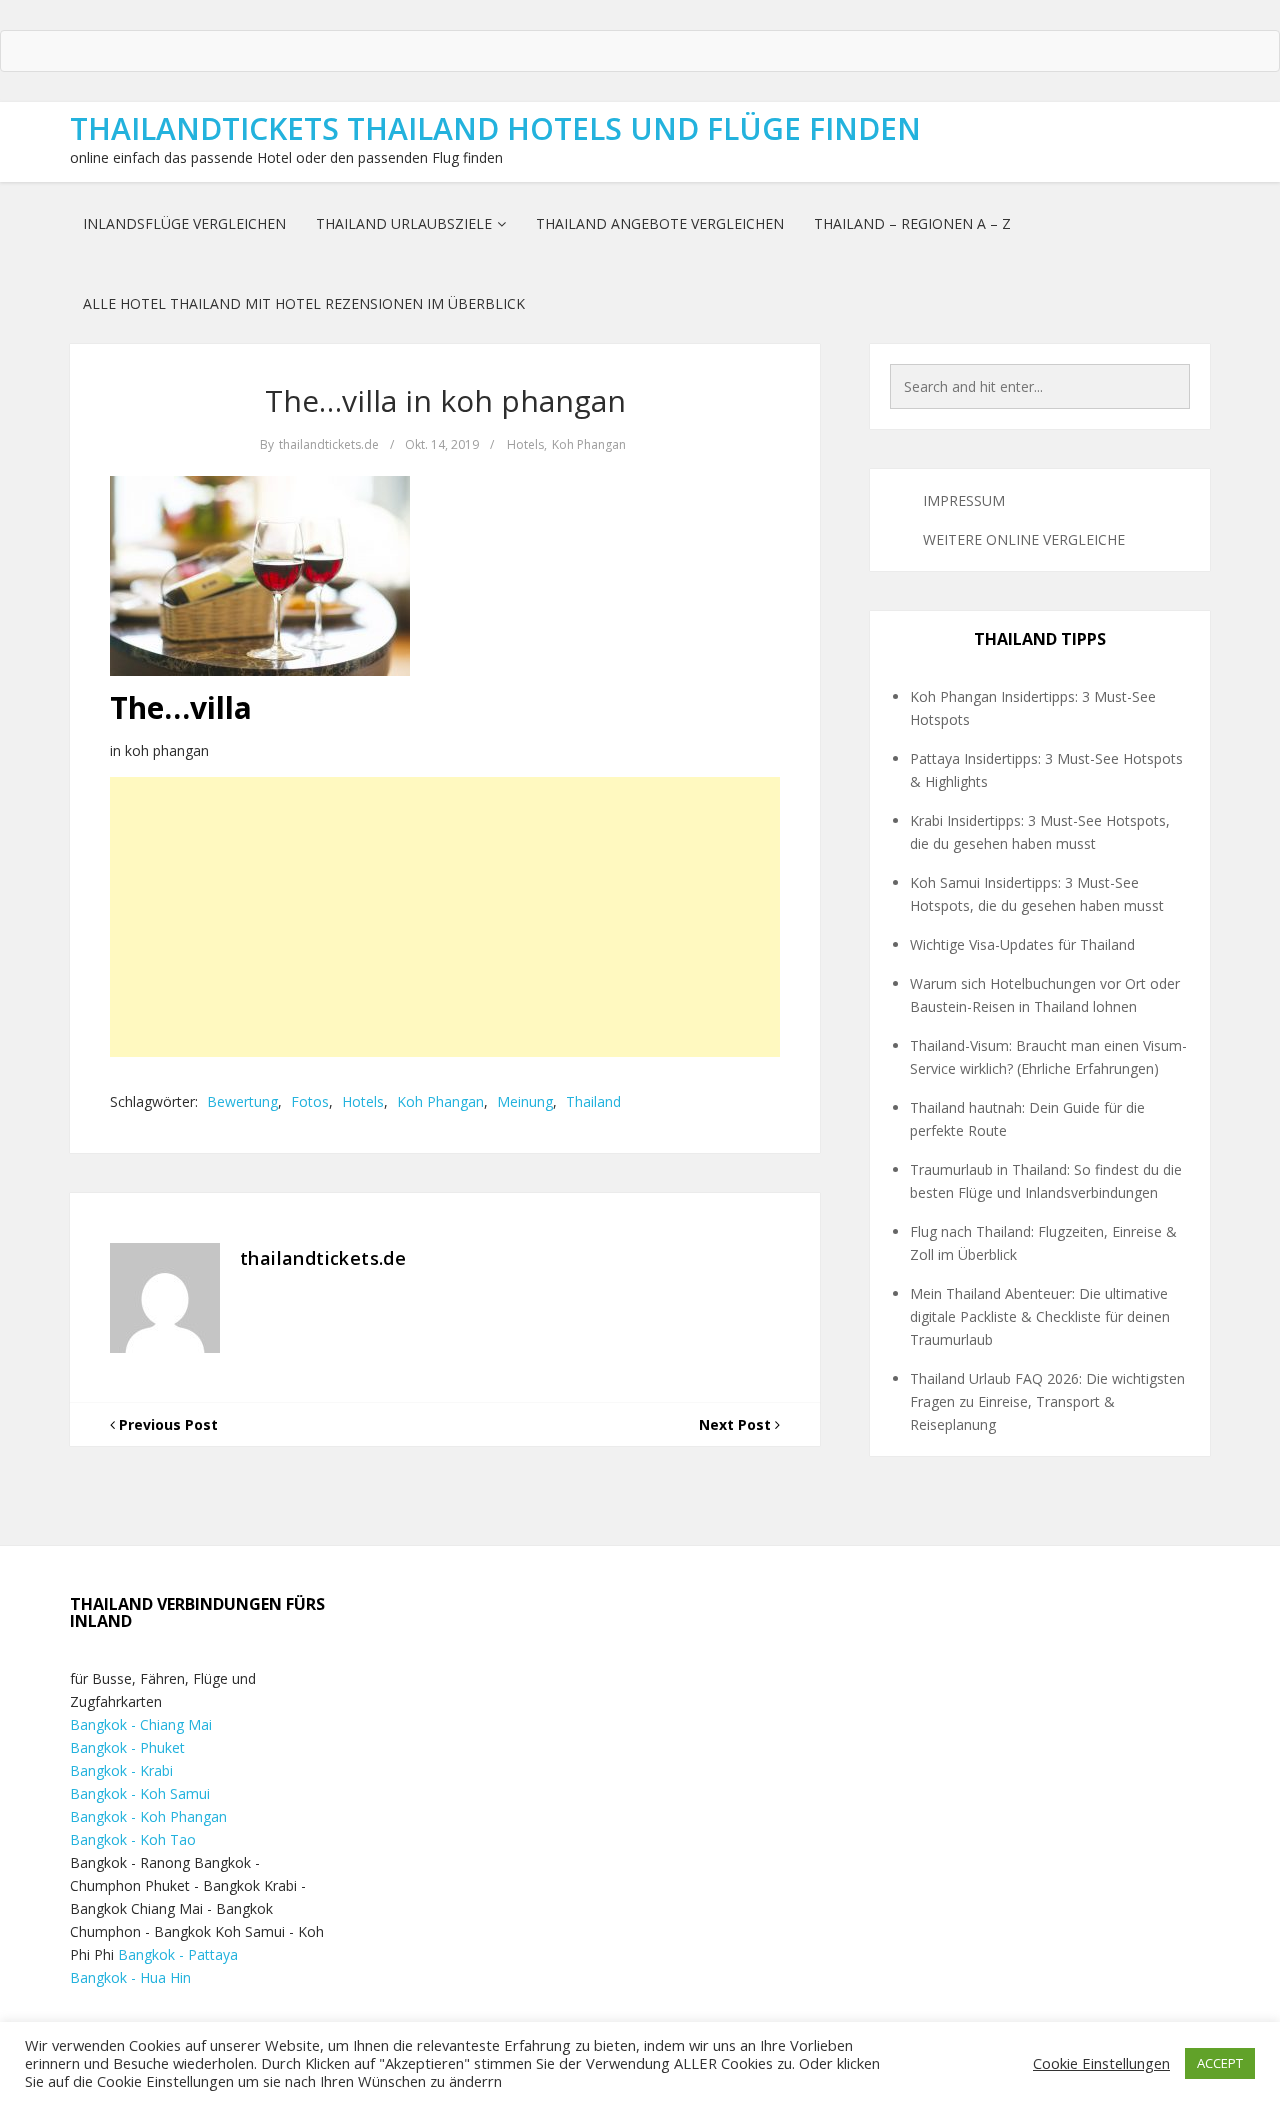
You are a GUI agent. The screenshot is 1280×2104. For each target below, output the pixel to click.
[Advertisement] (445, 917)
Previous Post (166, 1424)
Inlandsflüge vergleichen (184, 223)
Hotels (525, 444)
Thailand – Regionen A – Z (912, 223)
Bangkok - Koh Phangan (148, 1816)
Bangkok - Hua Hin (130, 1977)
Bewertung (242, 1101)
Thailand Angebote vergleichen (660, 223)
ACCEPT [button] (1220, 2063)
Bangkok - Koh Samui (140, 1793)
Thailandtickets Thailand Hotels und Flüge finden (495, 128)
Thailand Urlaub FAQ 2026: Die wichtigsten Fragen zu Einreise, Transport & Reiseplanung (1047, 1401)
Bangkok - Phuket (127, 1747)
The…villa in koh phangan (445, 400)
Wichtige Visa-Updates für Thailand (1022, 944)
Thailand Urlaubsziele (404, 223)
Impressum (964, 500)
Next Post (737, 1424)
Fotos (310, 1101)
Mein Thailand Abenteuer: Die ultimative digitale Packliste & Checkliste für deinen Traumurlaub (1040, 1316)
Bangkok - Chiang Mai (141, 1724)
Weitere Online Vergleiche (1024, 539)
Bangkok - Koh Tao (133, 1839)
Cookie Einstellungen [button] (1101, 2063)
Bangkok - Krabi (121, 1770)
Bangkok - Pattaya (178, 1954)
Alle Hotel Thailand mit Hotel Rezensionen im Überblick (304, 303)
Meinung (525, 1101)
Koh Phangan (589, 444)
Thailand (593, 1101)
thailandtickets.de (329, 444)
